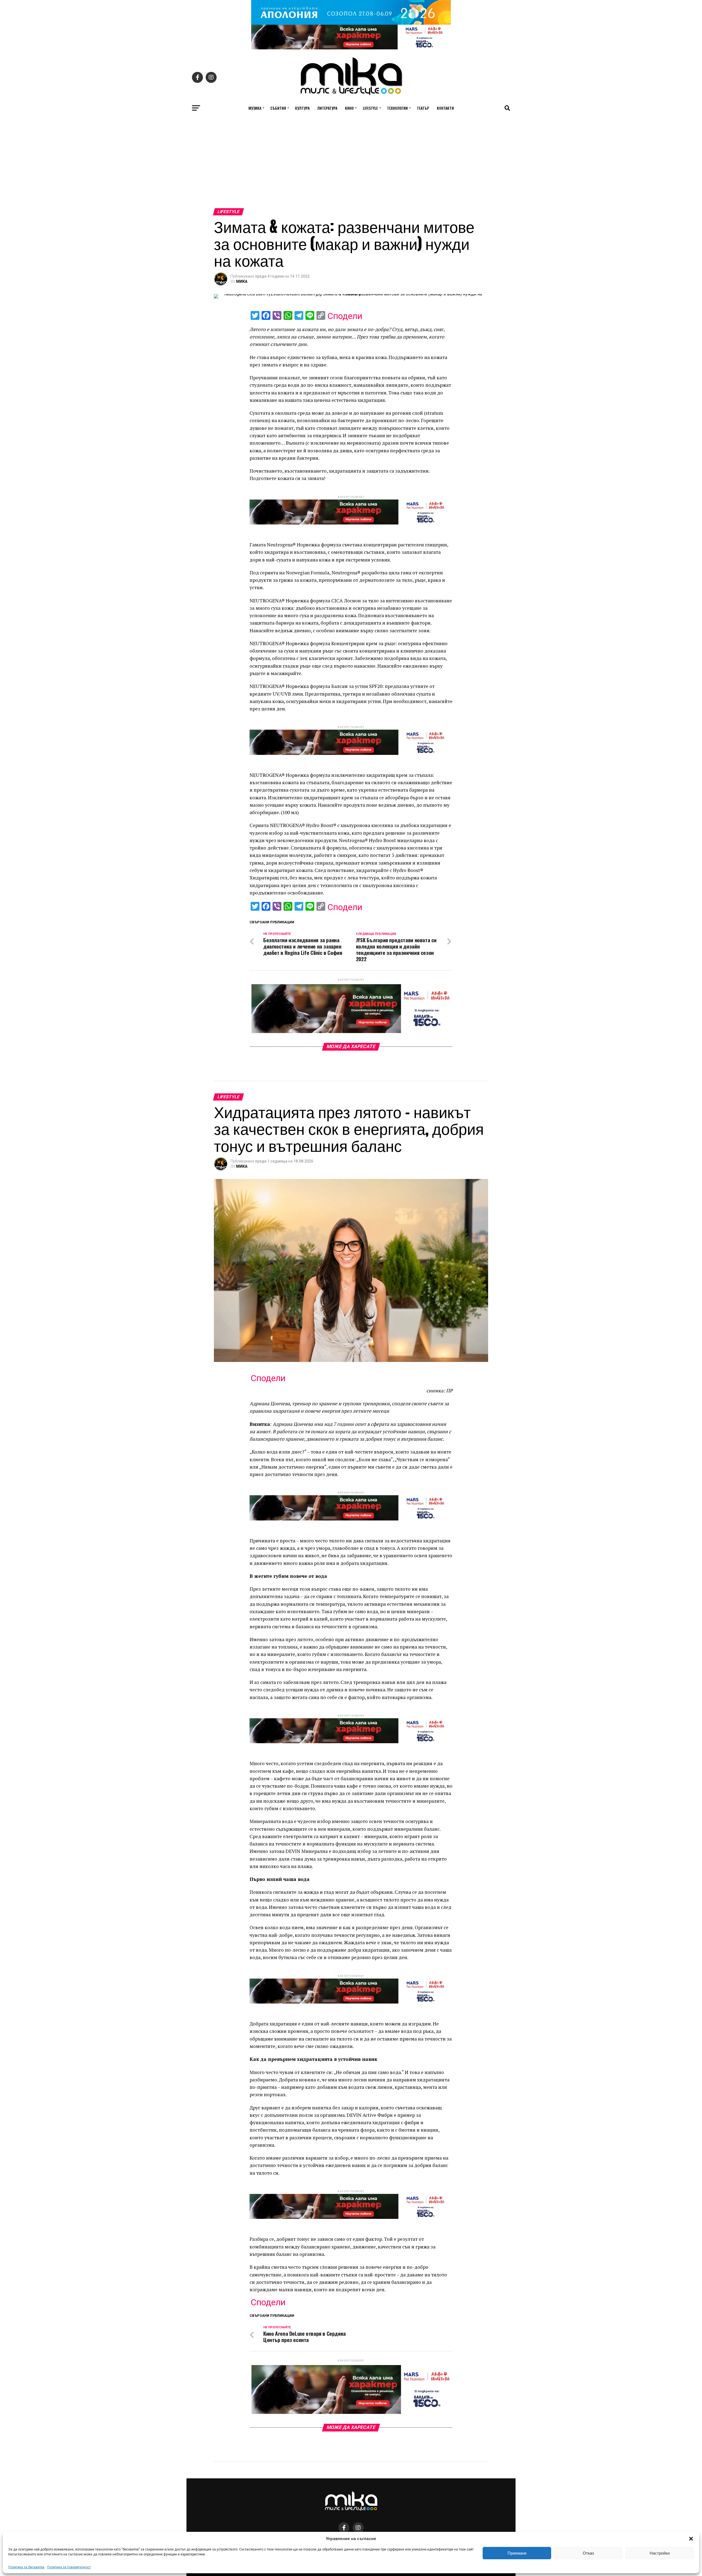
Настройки (660, 2553)
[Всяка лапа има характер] (351, 48)
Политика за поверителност (69, 2567)
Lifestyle (370, 108)
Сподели (345, 316)
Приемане (517, 2553)
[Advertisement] (351, 167)
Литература (327, 108)
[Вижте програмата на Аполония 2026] (351, 23)
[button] (691, 2539)
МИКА (242, 281)
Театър (423, 108)
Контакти (445, 108)
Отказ (588, 2553)
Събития (278, 108)
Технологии (397, 108)
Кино (349, 108)
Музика (255, 108)
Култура (302, 108)
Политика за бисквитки (26, 2567)
